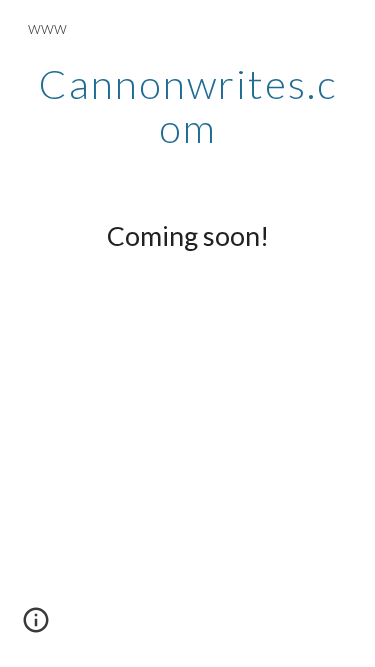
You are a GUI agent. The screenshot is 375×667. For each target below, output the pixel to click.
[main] (188, 106)
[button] (36, 627)
